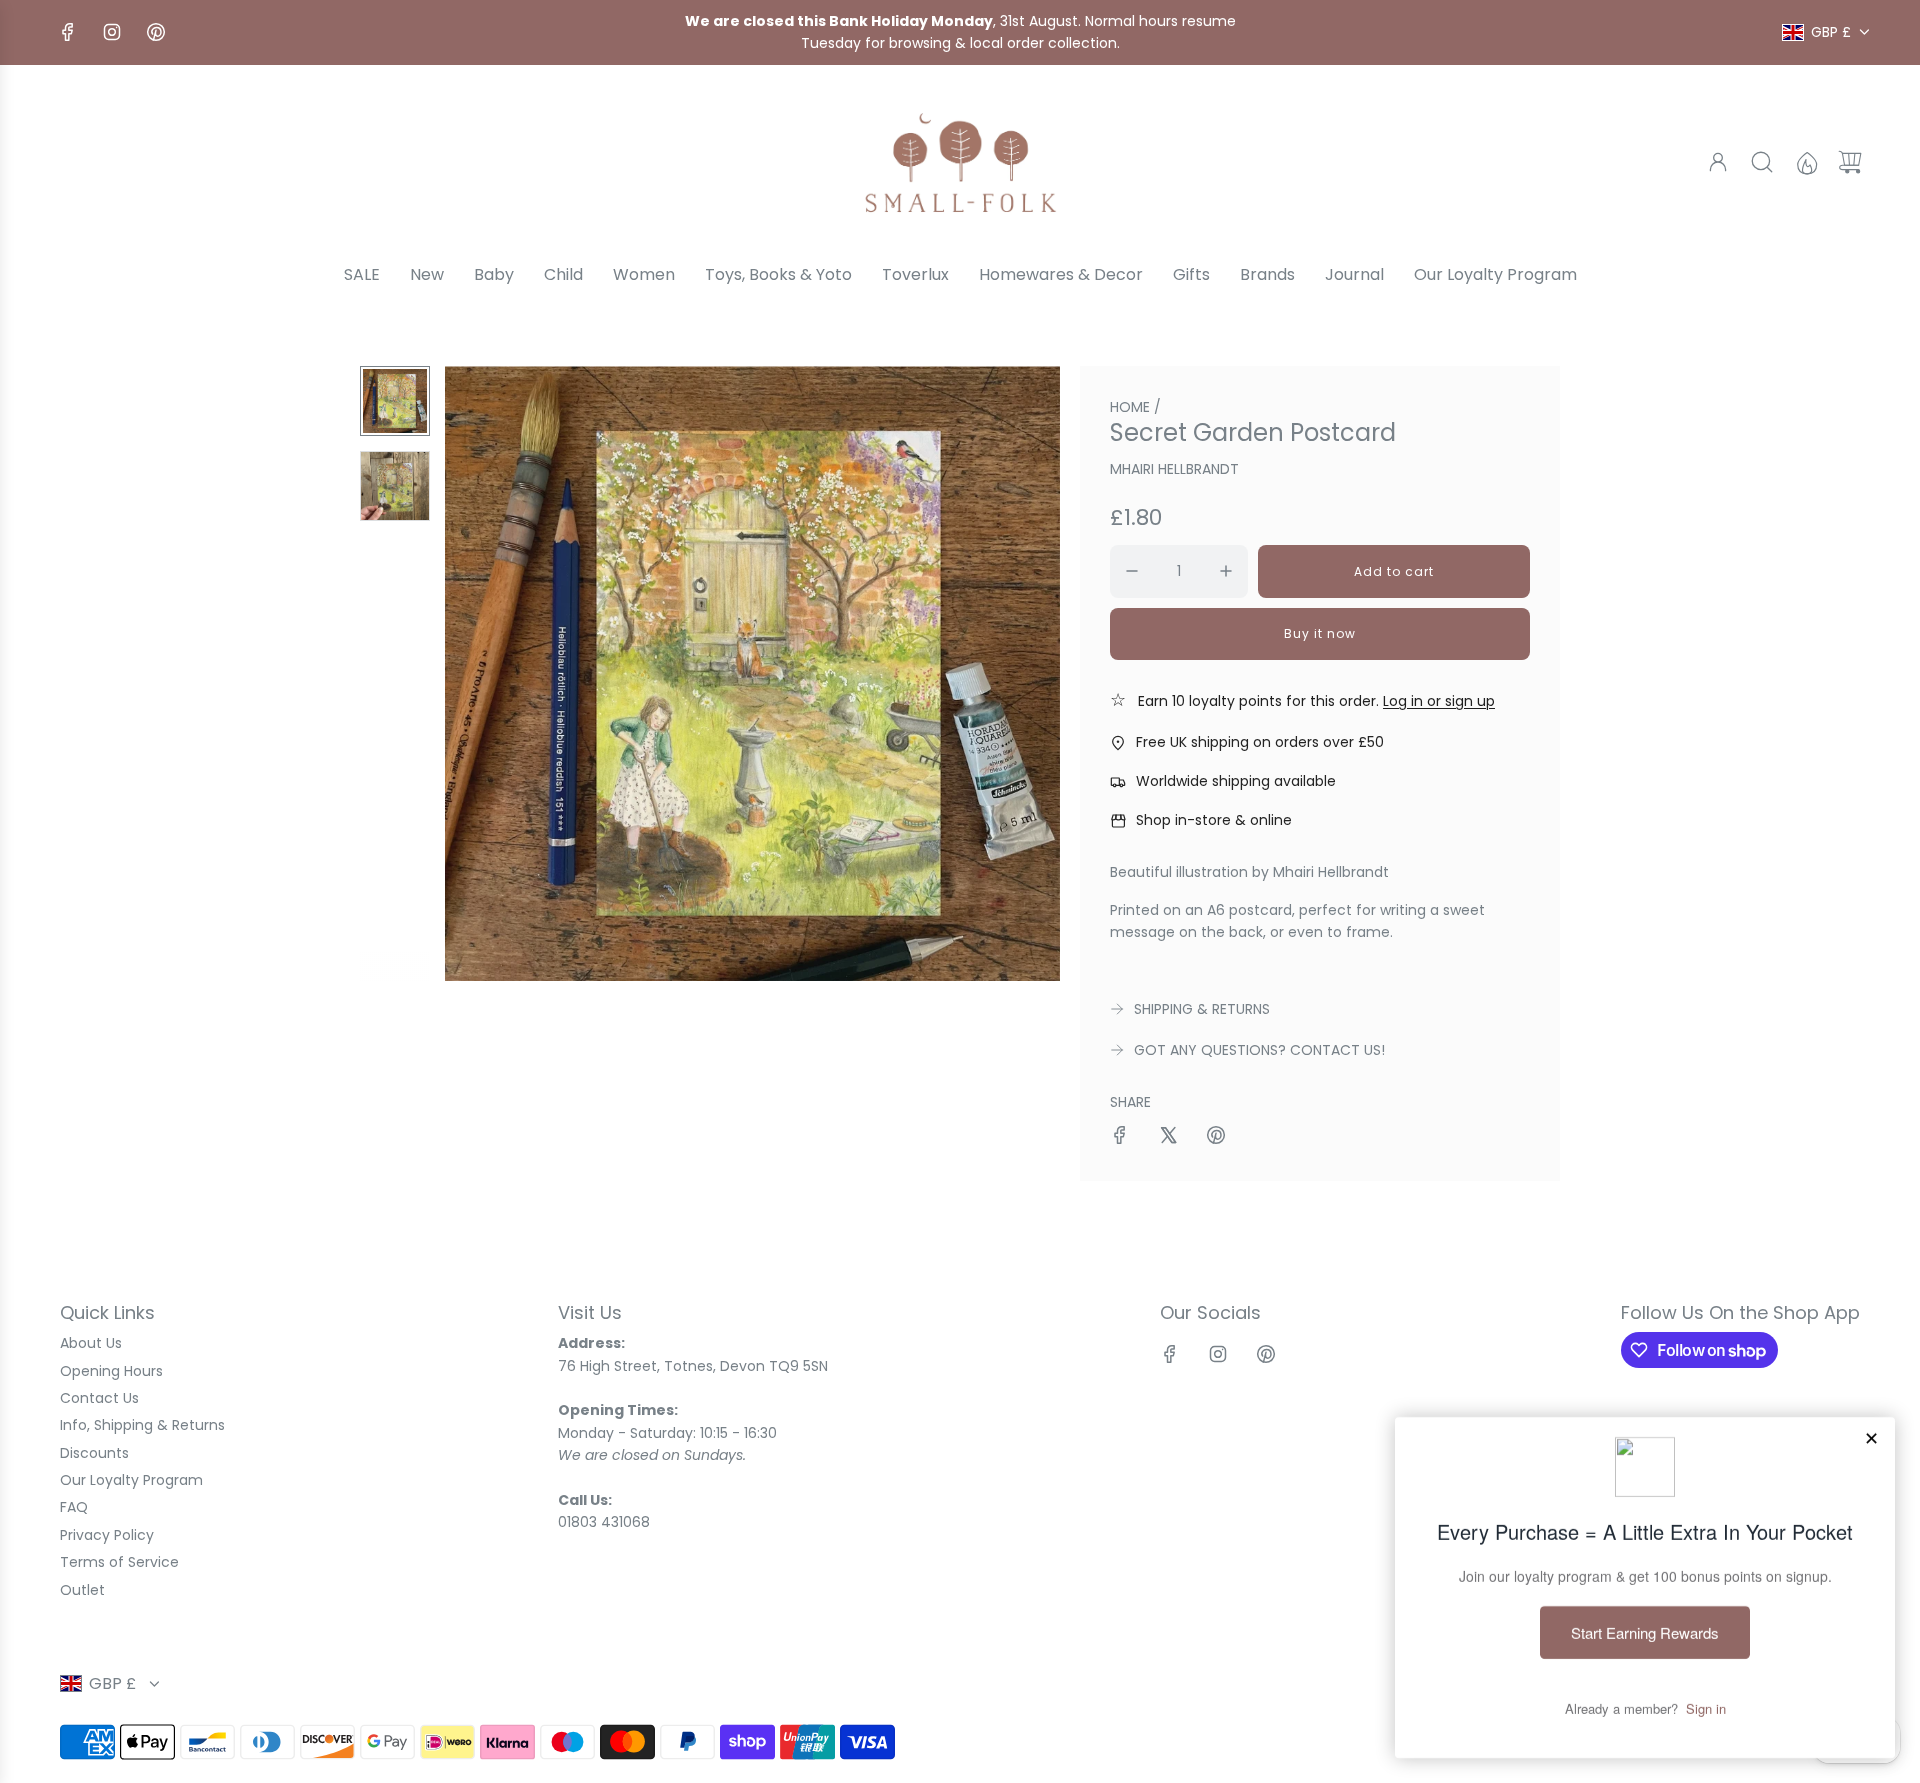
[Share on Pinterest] (1216, 1138)
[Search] (1762, 162)
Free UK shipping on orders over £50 (1260, 742)
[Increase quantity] (1226, 571)
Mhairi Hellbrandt (1174, 469)
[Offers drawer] (1806, 162)
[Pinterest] (156, 32)
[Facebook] (68, 32)
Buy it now (1320, 633)
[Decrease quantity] (1132, 571)
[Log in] (1718, 162)
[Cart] (1850, 162)
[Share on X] (1168, 1138)
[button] (493, 674)
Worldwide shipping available (1236, 781)
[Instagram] (112, 32)
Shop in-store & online (1214, 820)
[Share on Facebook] (1120, 1138)
